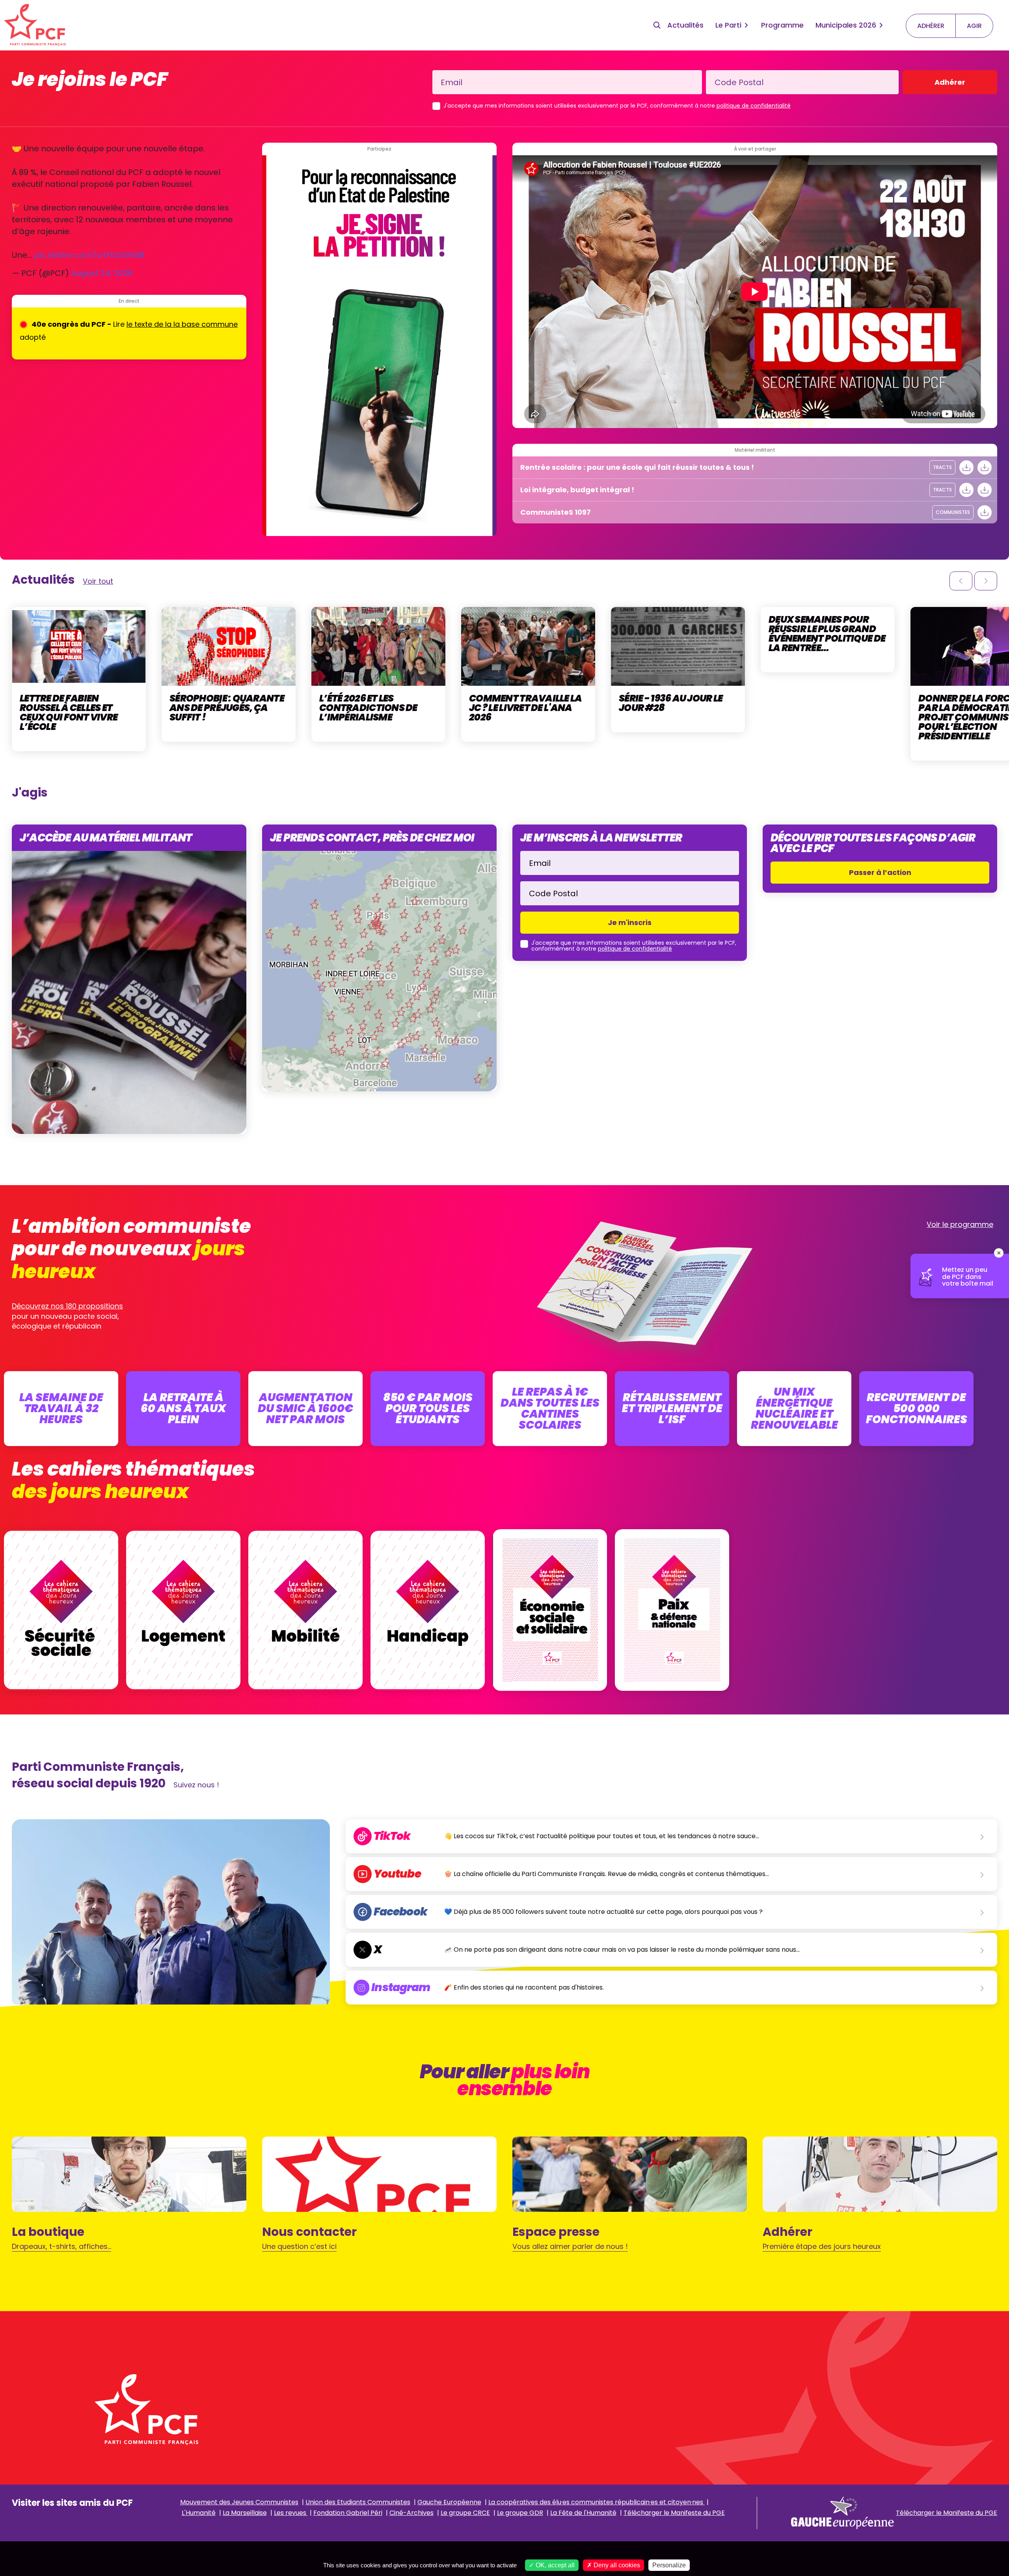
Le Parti (728, 25)
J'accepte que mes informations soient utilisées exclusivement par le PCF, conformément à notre (617, 106)
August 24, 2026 (102, 273)
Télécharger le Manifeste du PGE (674, 2513)
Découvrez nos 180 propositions (67, 1306)
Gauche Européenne (449, 2502)
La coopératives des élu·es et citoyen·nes (597, 2502)
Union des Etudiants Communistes (358, 2502)
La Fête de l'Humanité (583, 2513)
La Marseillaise (245, 2513)
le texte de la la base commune (182, 324)
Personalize (669, 2565)
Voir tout (98, 581)
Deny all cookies (616, 2565)
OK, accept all (554, 2565)
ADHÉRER (931, 26)
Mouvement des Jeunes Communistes (239, 2502)
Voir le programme (960, 1224)
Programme (782, 25)
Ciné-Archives (411, 2513)
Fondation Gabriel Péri (348, 2513)
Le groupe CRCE (465, 2513)
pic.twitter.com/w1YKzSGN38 (89, 255)
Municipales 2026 (846, 25)
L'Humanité (199, 2513)
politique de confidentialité (754, 106)
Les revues (291, 2513)
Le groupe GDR (520, 2513)
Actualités (685, 25)
